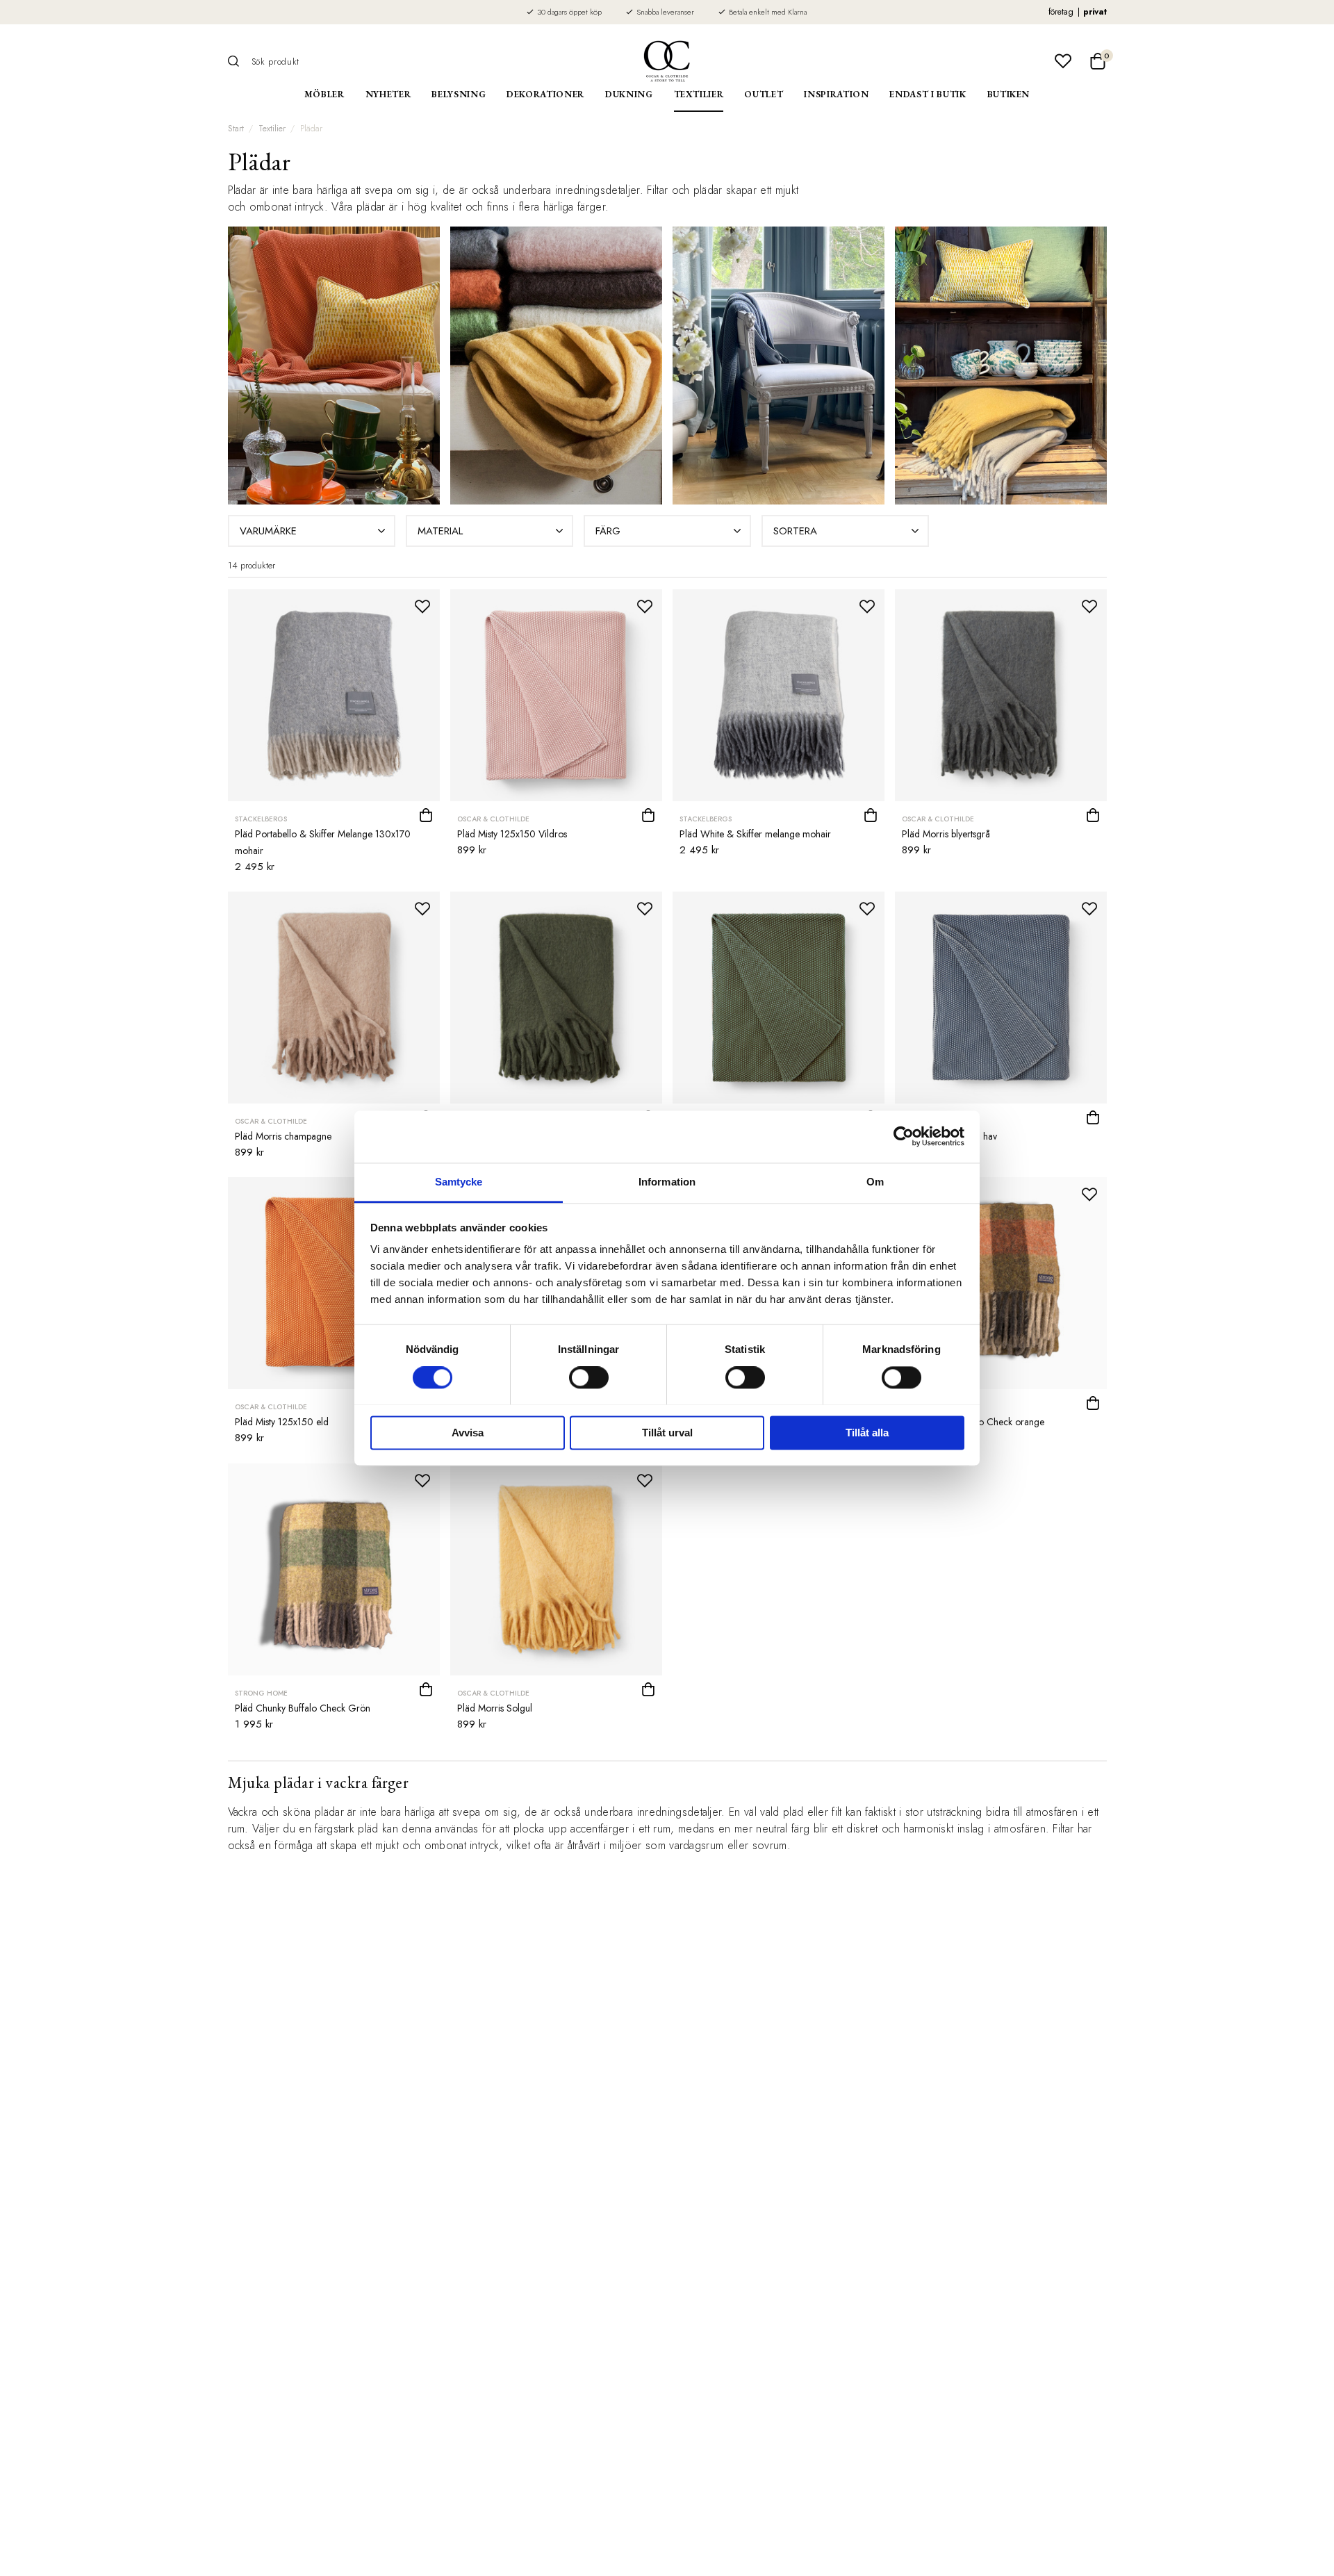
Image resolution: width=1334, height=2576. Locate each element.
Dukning (629, 94)
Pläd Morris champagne (283, 1136)
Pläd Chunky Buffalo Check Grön (303, 1708)
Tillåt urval (667, 1433)
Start (236, 129)
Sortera (795, 531)
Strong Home (261, 1693)
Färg (608, 531)
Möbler (324, 94)
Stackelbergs (261, 819)
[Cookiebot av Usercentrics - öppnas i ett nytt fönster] (904, 1136)
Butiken (1009, 94)
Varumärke (268, 531)
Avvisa (468, 1433)
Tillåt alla (867, 1433)
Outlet (764, 94)
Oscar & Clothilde (493, 819)
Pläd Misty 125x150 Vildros (512, 834)
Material (440, 531)
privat (1095, 12)
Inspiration (836, 94)
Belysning (459, 94)
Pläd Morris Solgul (495, 1708)
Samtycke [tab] (459, 1182)
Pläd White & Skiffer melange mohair (755, 834)
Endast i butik (928, 94)
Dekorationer (545, 94)
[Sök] (238, 61)
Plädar (311, 129)
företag (1061, 12)
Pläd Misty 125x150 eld (282, 1422)
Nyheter (388, 94)
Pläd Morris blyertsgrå (946, 834)
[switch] (589, 1377)
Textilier (699, 94)
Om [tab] (875, 1182)
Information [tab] (667, 1182)
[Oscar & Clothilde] (667, 61)
